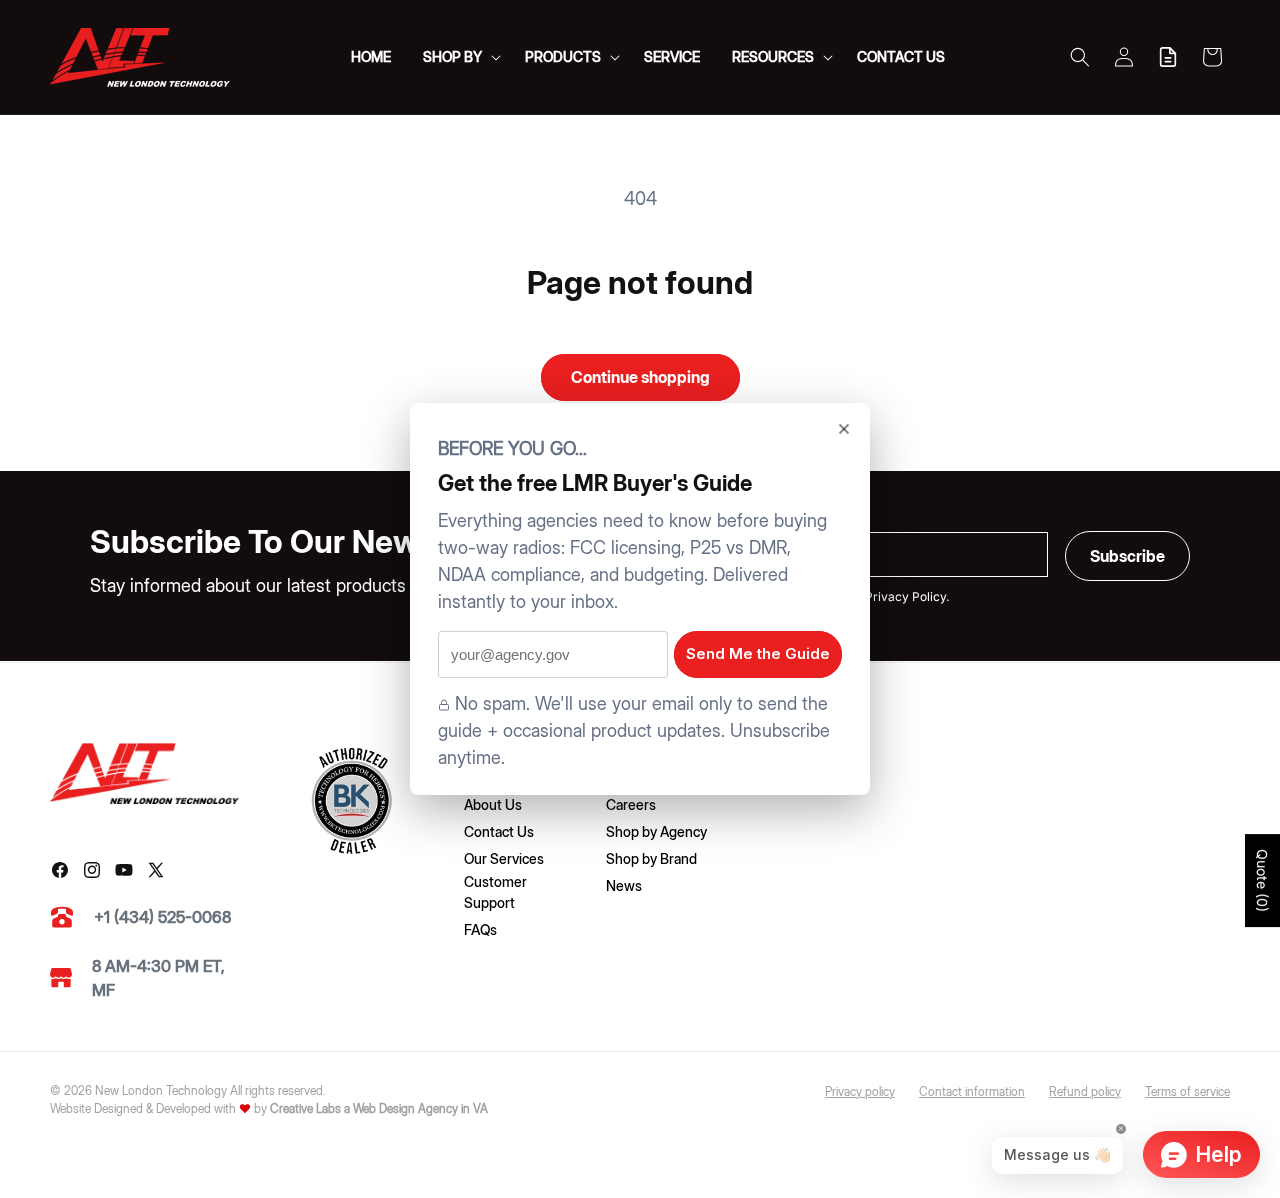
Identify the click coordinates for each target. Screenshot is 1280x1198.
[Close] (844, 429)
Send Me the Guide (758, 653)
